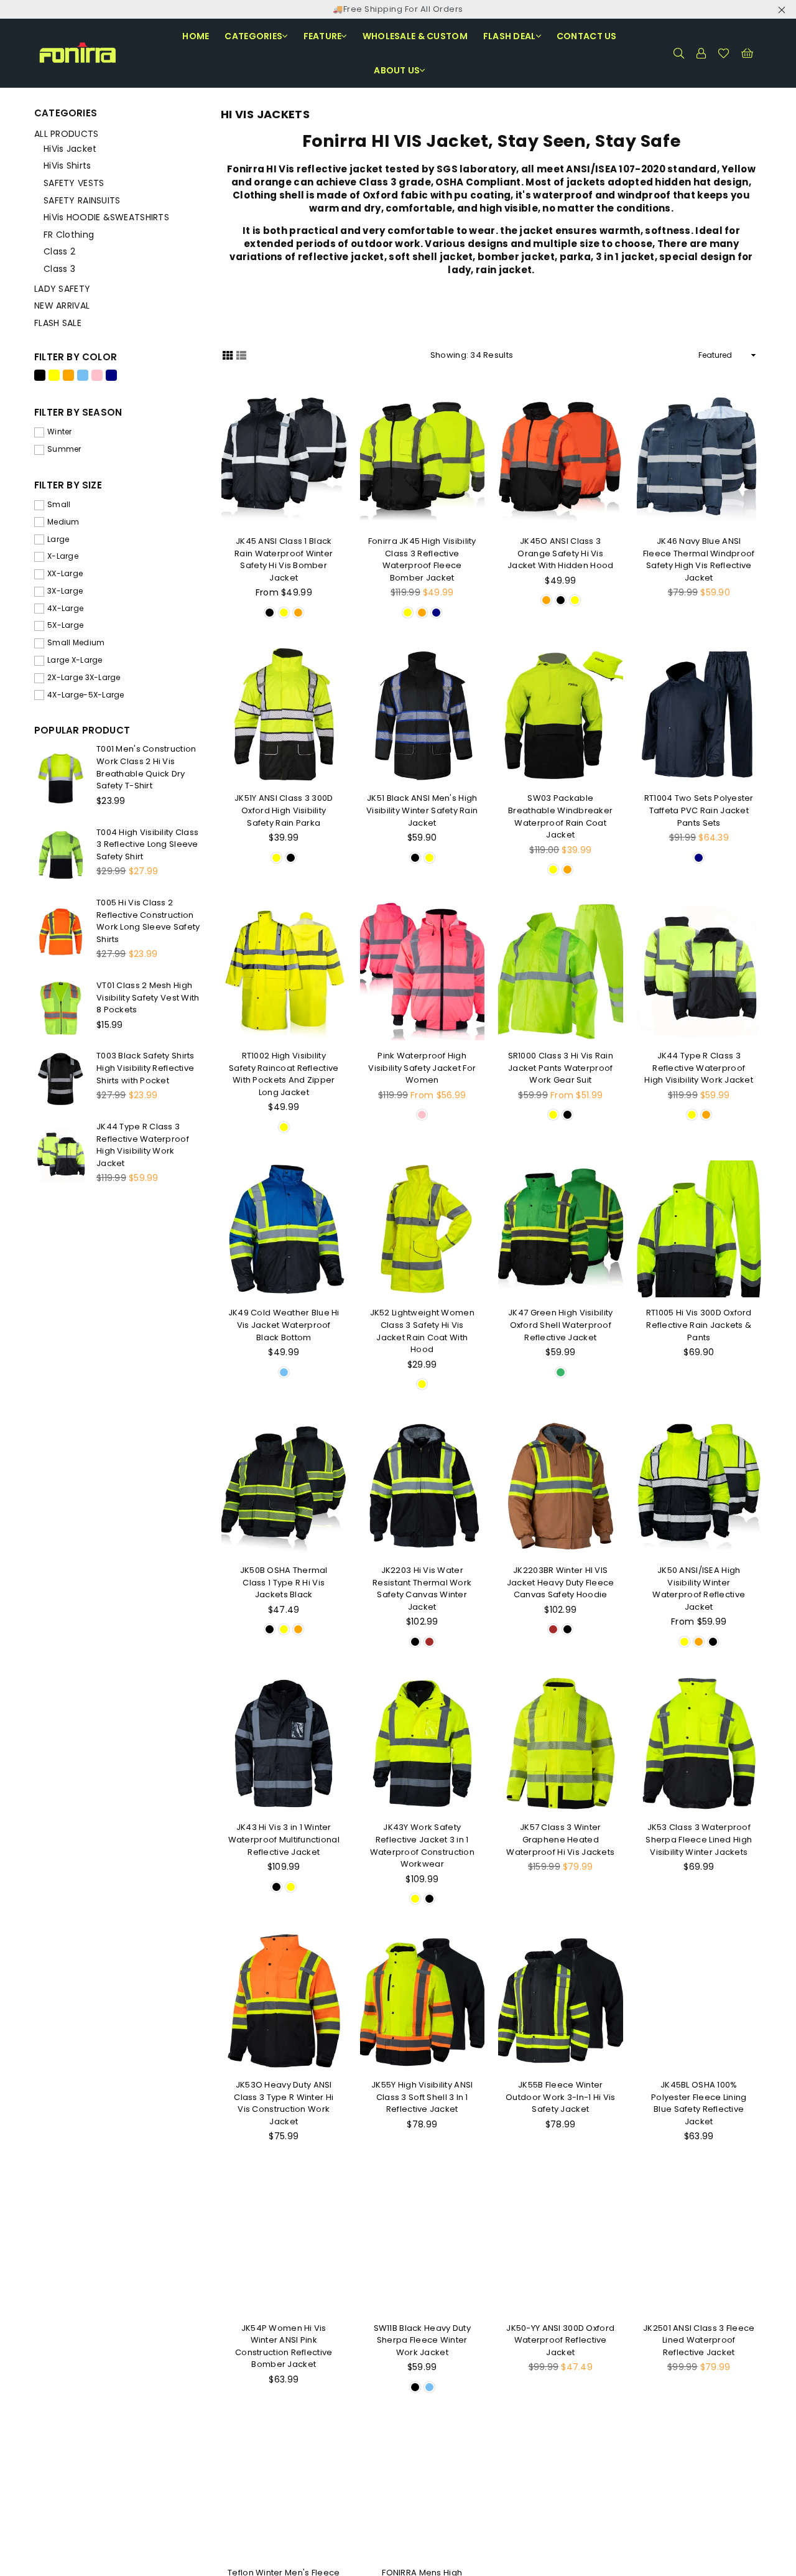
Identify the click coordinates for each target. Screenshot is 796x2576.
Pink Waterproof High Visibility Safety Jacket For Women (422, 1068)
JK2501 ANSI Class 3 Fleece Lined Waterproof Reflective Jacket (699, 2340)
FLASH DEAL (510, 36)
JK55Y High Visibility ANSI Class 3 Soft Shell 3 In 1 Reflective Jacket (422, 2097)
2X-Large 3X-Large (84, 678)
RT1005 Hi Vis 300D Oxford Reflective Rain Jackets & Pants (699, 1325)
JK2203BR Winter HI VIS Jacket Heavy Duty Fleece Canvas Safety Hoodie (561, 1582)
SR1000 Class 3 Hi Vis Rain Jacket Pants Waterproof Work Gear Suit (561, 1068)
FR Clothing (69, 235)
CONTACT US (587, 36)
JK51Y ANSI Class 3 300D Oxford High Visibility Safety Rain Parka (284, 810)
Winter (60, 432)
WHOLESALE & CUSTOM (415, 36)
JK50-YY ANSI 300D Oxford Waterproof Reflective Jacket (560, 2340)
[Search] (678, 53)
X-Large (63, 556)
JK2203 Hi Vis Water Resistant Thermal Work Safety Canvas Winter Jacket (422, 1589)
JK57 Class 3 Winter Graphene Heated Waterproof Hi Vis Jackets (560, 1839)
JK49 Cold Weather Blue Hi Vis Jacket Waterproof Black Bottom (284, 1325)
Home (196, 36)
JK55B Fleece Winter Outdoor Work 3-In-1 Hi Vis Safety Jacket (560, 2097)
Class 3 (59, 269)
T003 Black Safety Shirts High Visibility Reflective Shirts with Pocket (146, 1068)
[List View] (241, 355)
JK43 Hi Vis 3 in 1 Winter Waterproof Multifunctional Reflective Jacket (284, 1839)
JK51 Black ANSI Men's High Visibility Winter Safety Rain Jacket (422, 810)
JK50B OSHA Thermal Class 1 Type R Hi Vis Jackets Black (284, 1582)
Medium (63, 522)
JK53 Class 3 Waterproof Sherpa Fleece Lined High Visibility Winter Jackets (699, 1839)
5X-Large (65, 625)
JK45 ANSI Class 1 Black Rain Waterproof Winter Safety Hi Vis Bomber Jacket (284, 559)
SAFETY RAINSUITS (82, 200)
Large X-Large (75, 660)
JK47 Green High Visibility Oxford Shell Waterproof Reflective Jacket (560, 1325)
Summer (64, 449)
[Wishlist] (724, 53)
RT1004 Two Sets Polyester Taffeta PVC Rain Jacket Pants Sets (699, 810)
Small (59, 505)
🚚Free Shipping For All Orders (398, 9)
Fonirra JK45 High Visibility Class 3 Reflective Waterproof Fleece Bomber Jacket (422, 559)
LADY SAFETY (62, 289)
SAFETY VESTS (74, 183)
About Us (397, 70)
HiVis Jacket (70, 149)
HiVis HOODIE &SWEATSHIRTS (106, 217)
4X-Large (65, 609)
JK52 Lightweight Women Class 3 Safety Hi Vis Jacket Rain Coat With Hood (422, 1331)
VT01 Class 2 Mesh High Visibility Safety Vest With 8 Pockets (148, 997)
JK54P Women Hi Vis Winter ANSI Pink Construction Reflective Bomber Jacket (284, 2346)
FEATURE (323, 36)
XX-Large (65, 574)
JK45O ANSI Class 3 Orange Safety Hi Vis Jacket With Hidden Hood (560, 553)
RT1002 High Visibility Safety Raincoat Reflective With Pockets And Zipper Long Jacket (284, 1074)
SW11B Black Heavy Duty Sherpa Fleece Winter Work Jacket (422, 2340)
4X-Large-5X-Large (86, 695)
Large (58, 539)
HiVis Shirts (67, 166)
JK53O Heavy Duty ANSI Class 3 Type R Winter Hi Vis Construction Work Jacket (284, 2103)
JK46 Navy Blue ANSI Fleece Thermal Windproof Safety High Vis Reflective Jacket (699, 559)
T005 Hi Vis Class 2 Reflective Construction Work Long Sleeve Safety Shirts (148, 921)
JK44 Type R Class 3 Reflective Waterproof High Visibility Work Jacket (699, 1068)
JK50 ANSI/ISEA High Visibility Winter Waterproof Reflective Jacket (699, 1589)
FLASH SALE (58, 323)
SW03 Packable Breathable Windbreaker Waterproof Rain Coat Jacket (560, 816)
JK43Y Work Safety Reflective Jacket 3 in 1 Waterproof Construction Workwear (422, 1846)
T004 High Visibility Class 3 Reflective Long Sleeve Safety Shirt (147, 844)
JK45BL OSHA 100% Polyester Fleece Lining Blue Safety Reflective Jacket (699, 2103)
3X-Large (65, 591)
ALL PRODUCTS (66, 134)
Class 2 (59, 251)
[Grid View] (228, 355)
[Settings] (701, 53)
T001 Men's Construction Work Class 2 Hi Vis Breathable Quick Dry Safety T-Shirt (146, 767)
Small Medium (76, 643)
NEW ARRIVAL (62, 306)
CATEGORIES (253, 36)
